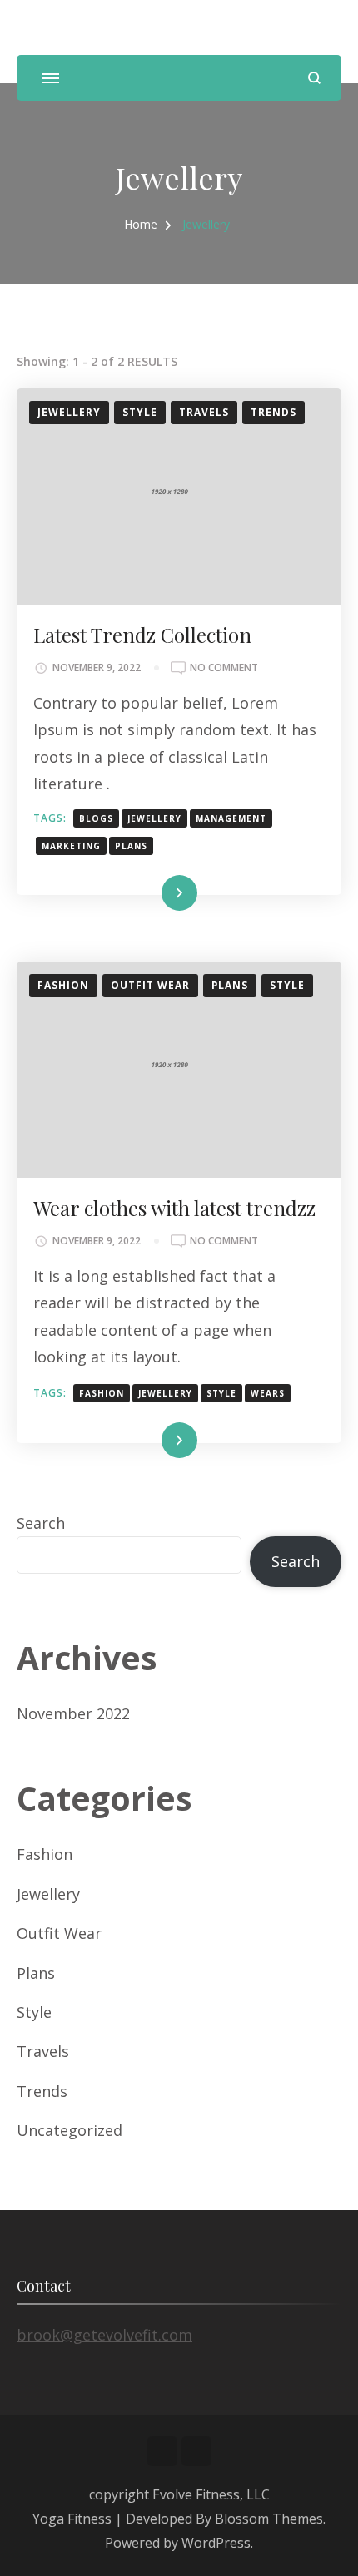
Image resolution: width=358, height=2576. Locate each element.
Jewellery (69, 412)
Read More (152, 893)
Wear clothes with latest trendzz (174, 1208)
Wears (268, 1393)
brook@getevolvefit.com (104, 2335)
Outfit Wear (150, 985)
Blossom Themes (269, 2519)
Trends (273, 412)
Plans (131, 846)
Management (231, 818)
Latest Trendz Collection (142, 635)
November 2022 (73, 1713)
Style (140, 412)
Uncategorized (70, 2130)
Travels (204, 412)
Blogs (96, 818)
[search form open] (314, 78)
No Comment (224, 668)
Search (41, 1523)
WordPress (216, 2543)
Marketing (71, 846)
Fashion (63, 985)
